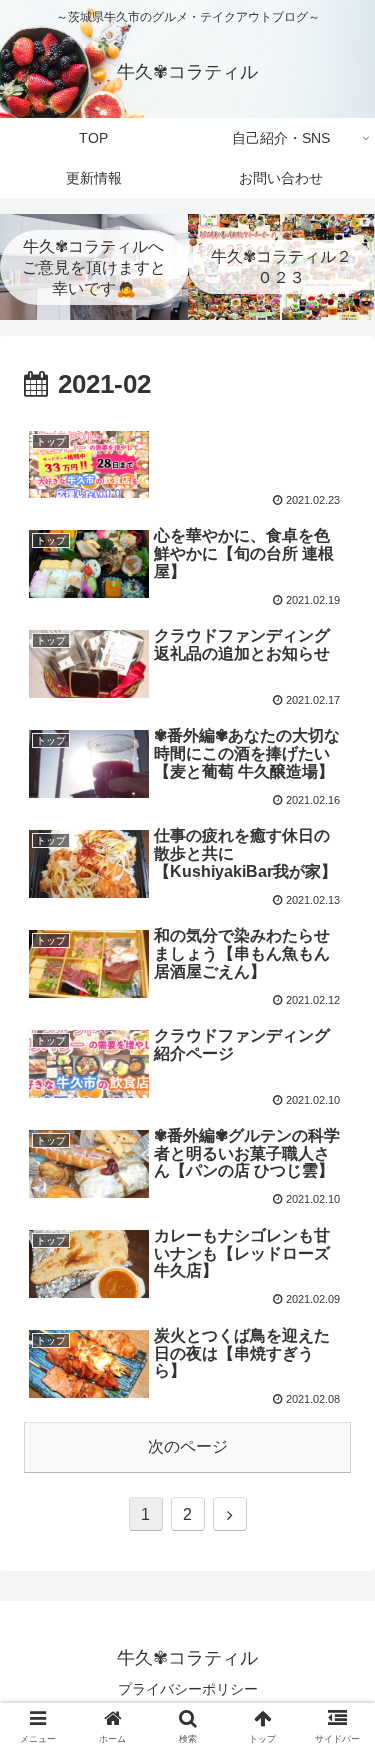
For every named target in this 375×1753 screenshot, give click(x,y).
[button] (335, 1631)
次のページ (188, 1446)
